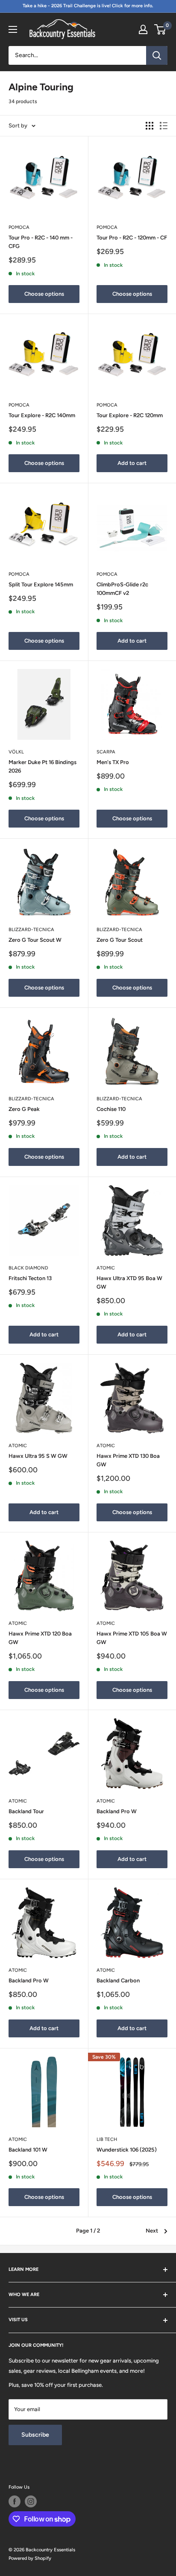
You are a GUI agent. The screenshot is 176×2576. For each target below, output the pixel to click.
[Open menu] (13, 29)
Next (152, 2231)
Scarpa (106, 752)
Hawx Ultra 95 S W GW (38, 1456)
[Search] (157, 55)
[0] (160, 29)
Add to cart (132, 463)
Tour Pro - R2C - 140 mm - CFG (41, 242)
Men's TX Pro (113, 762)
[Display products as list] (164, 126)
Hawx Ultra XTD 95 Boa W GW (129, 1282)
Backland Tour (26, 1811)
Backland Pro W (117, 1811)
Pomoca (19, 227)
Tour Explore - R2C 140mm (42, 415)
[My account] (143, 29)
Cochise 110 (111, 1109)
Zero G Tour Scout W (35, 940)
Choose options (44, 294)
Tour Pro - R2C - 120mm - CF (132, 238)
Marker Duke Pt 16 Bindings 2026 (43, 766)
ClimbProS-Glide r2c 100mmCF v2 (122, 589)
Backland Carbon (118, 1980)
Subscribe (35, 2435)
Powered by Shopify (30, 2558)
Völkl (16, 752)
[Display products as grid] (150, 126)
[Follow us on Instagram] (31, 2501)
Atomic (106, 1268)
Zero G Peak (24, 1109)
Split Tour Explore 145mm (41, 584)
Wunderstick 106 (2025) (127, 2150)
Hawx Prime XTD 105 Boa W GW (132, 1638)
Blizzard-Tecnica (31, 930)
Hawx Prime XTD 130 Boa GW (128, 1460)
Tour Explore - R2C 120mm (130, 415)
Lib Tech (107, 2139)
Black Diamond (28, 1268)
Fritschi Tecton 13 (30, 1278)
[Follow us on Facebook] (15, 2501)
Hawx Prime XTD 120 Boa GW (40, 1638)
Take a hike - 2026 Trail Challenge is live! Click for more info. (88, 6)
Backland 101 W (28, 2150)
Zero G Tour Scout (120, 940)
